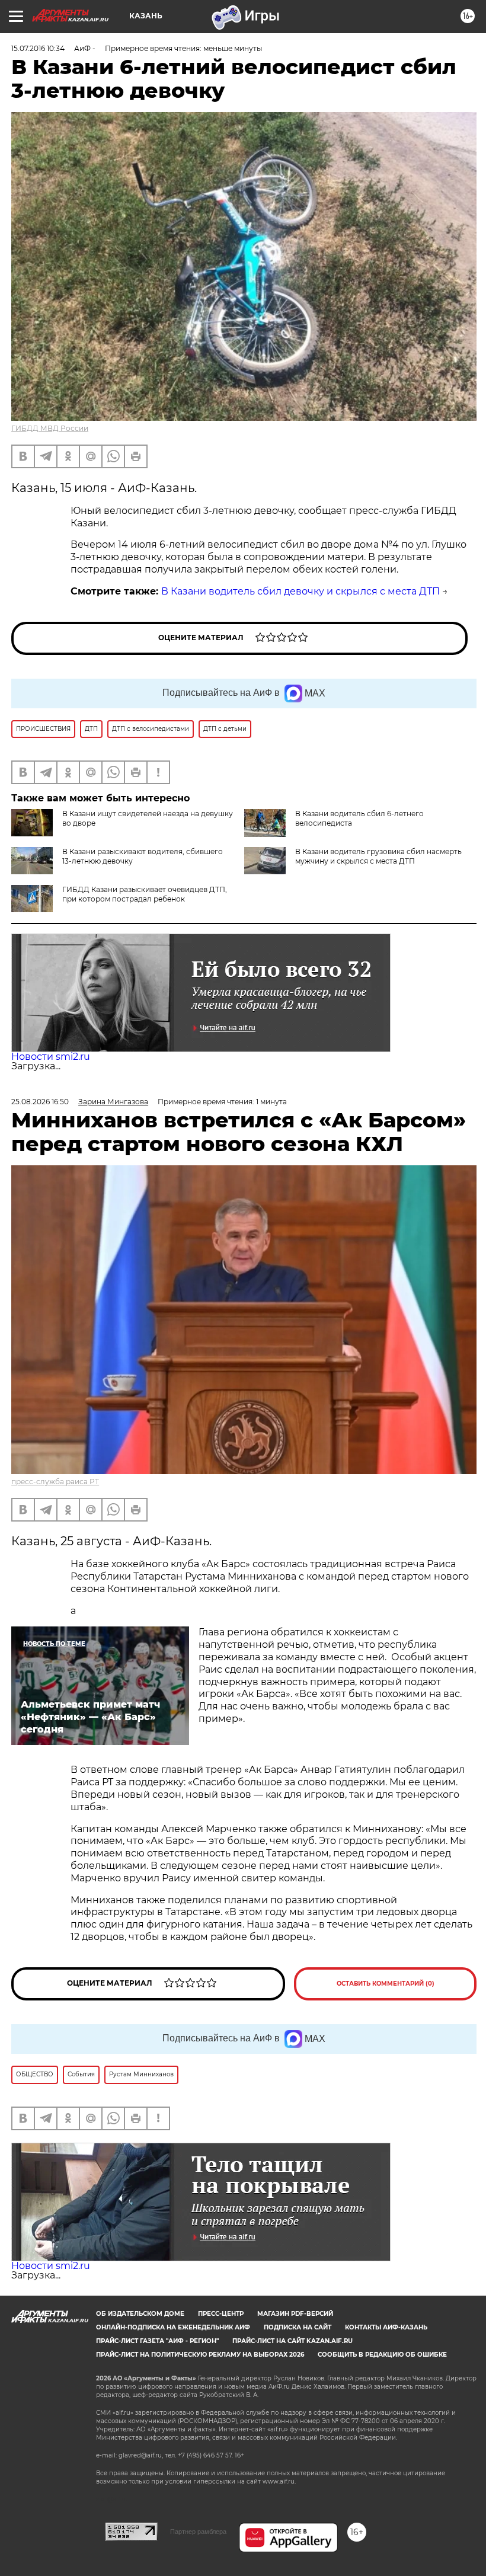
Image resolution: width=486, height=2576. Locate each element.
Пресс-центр (221, 2314)
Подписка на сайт (298, 2327)
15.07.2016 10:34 (38, 48)
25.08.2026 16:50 (40, 1102)
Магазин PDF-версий (295, 2314)
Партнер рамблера (198, 2532)
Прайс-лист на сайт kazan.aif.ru (292, 2341)
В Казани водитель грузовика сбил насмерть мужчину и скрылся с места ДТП (378, 856)
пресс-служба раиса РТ (55, 1482)
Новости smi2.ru (51, 1057)
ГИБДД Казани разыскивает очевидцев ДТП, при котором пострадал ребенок (145, 894)
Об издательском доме (140, 2314)
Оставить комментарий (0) (386, 1984)
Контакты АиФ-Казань (386, 2327)
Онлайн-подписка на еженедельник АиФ (173, 2327)
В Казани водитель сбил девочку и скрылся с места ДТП (300, 591)
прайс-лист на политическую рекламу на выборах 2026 (200, 2355)
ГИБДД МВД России (50, 428)
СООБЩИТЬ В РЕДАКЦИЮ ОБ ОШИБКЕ (382, 2355)
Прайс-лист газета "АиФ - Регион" (157, 2341)
